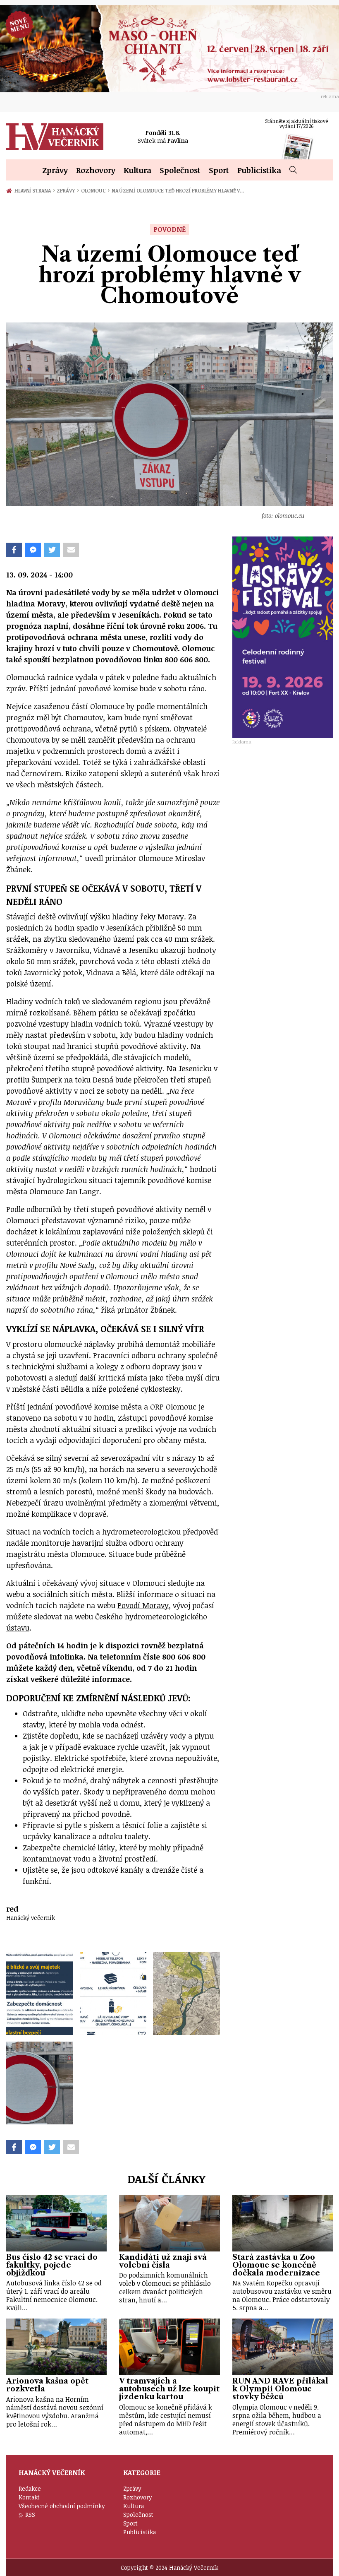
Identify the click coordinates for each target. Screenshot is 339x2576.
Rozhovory (96, 170)
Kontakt (29, 2497)
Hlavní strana (34, 190)
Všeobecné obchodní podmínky (62, 2506)
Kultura (137, 170)
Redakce (30, 2488)
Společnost (180, 170)
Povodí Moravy (143, 1605)
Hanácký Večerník (55, 137)
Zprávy (55, 170)
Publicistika (259, 170)
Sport (219, 170)
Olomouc (95, 190)
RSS (30, 2515)
